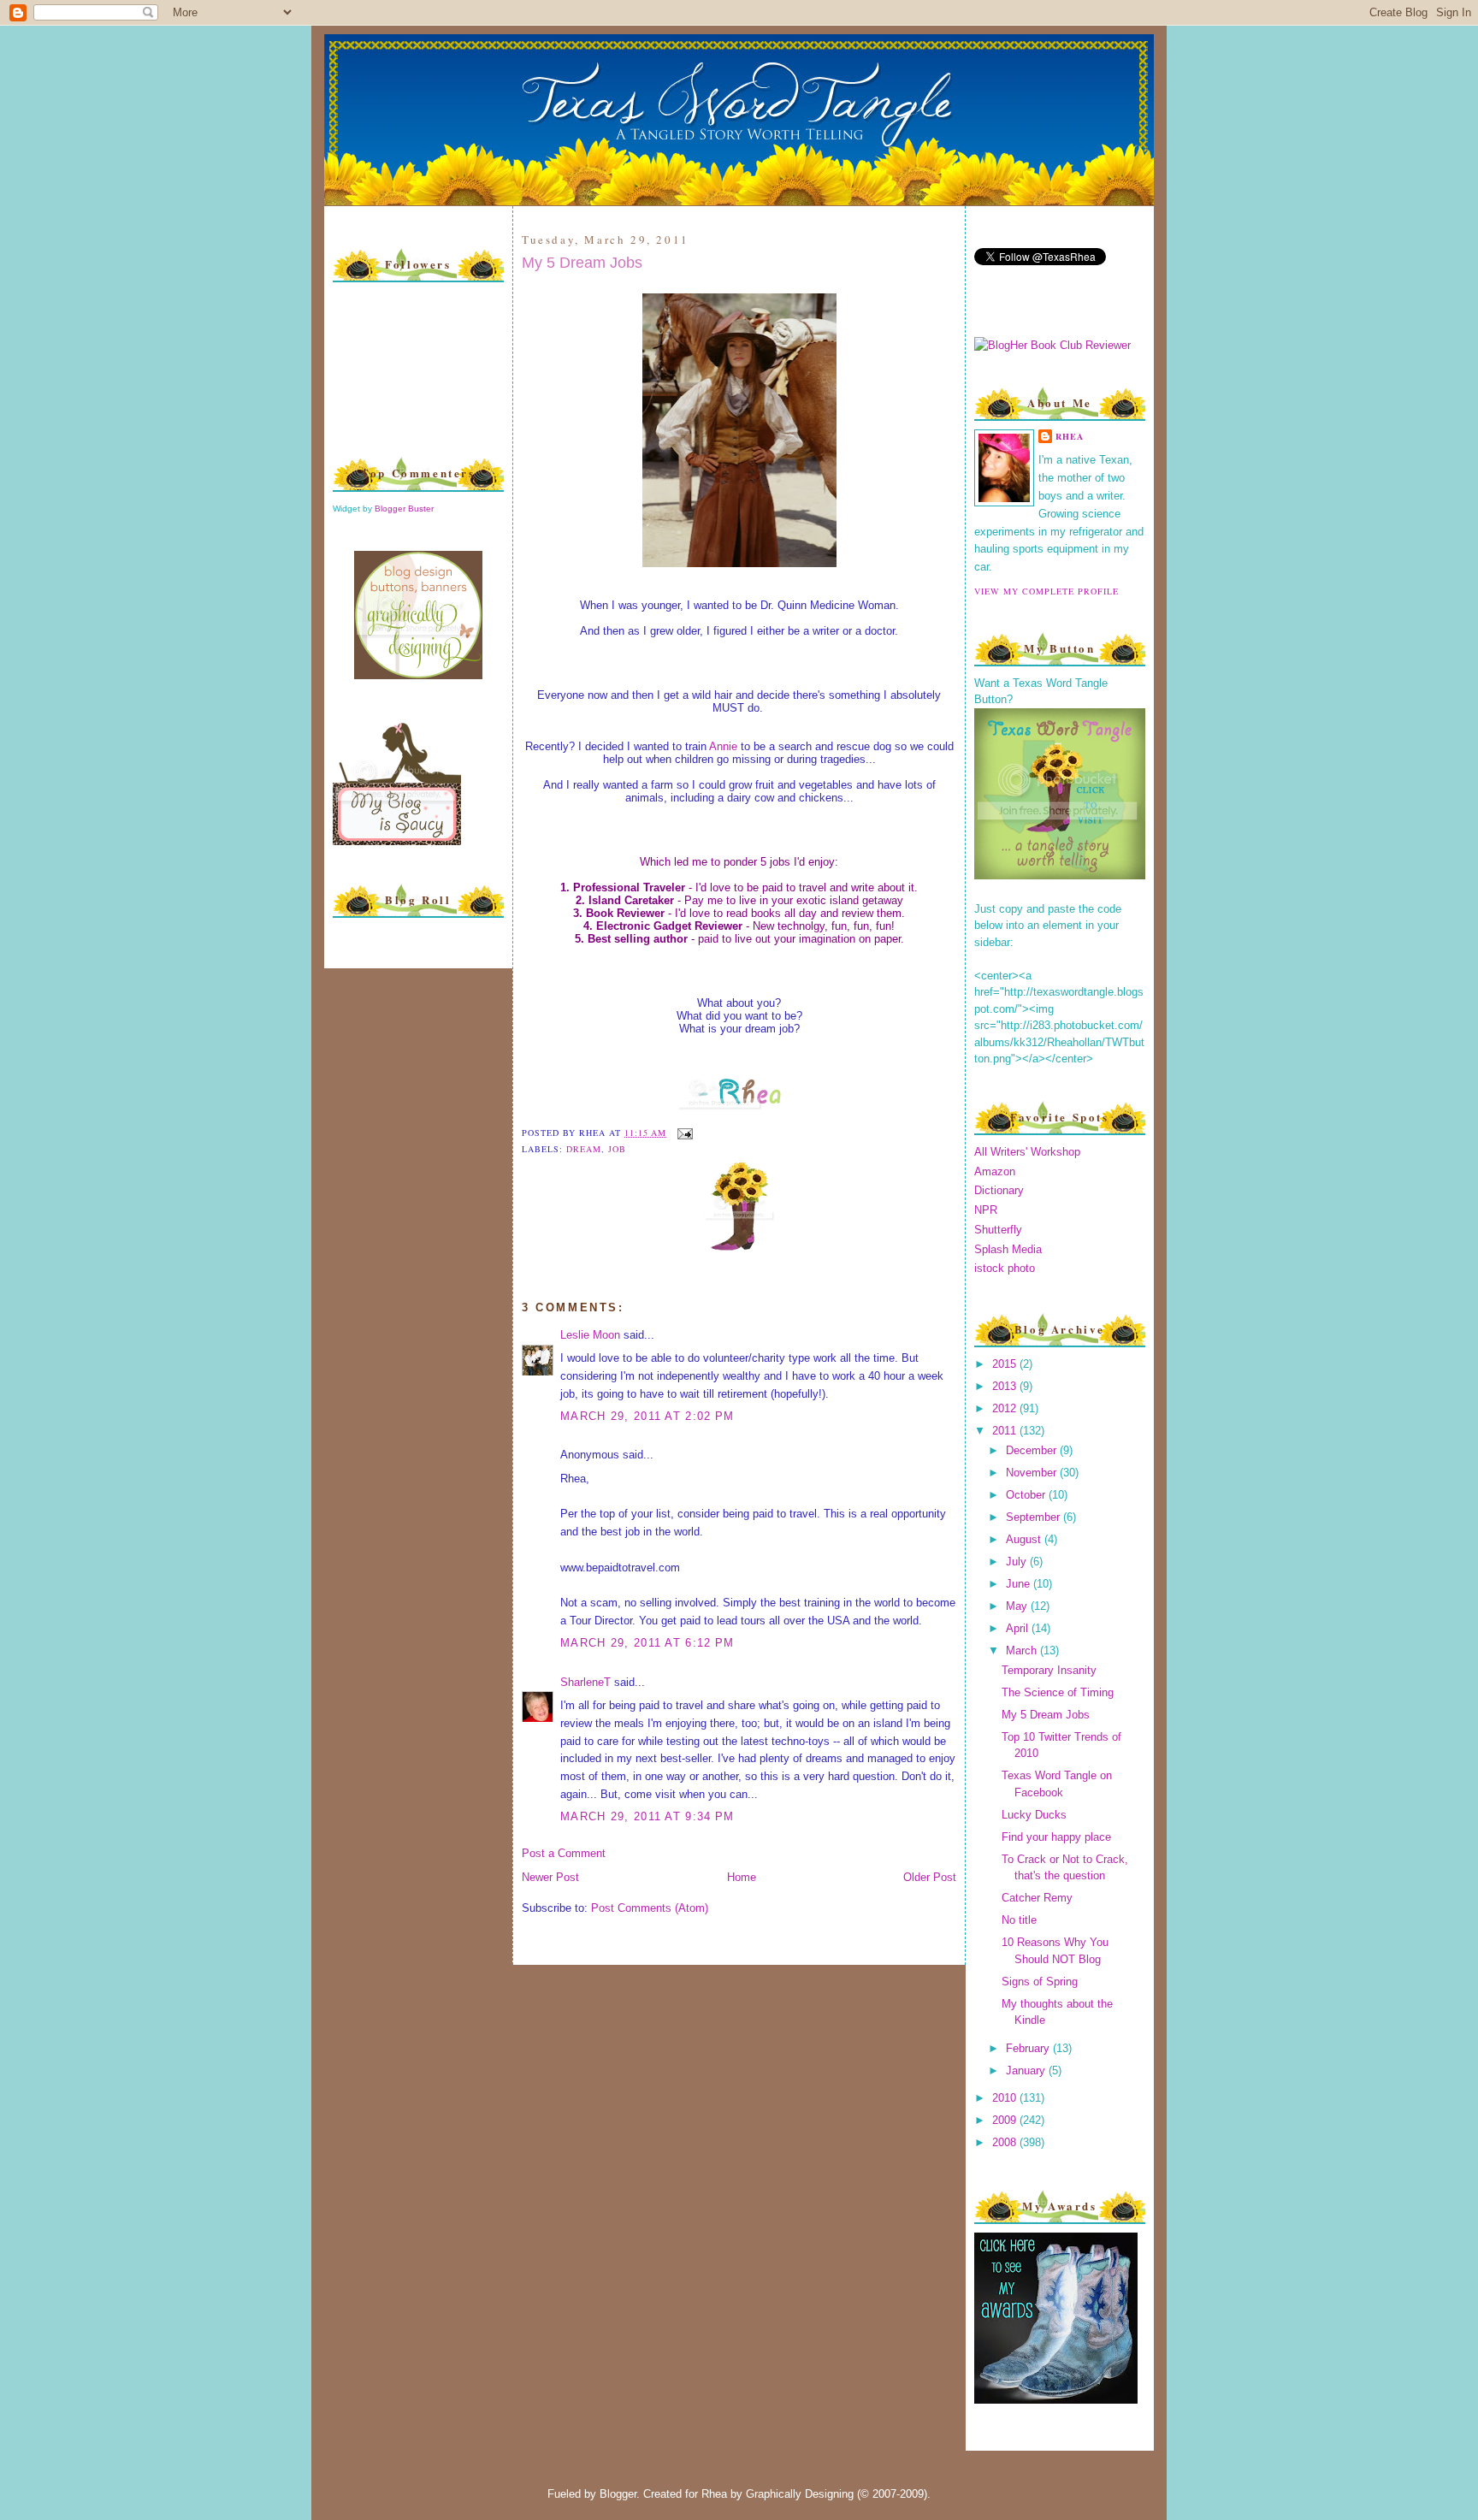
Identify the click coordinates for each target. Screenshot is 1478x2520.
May (1018, 1606)
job (617, 1149)
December (1033, 1450)
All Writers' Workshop (1027, 1152)
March (1023, 1650)
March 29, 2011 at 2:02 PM (647, 1416)
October (1027, 1495)
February (1029, 2048)
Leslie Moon (590, 1335)
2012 (1006, 1408)
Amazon (995, 1171)
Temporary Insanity (1049, 1670)
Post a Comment (564, 1853)
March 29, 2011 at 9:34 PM (647, 1816)
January (1027, 2070)
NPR (986, 1210)
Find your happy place (1056, 1837)
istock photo (1005, 1268)
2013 (1006, 1386)
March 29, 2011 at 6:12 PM (647, 1643)
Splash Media (1008, 1249)
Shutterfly (998, 1230)
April (1019, 1628)
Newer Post (550, 1877)
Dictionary (999, 1190)
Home (742, 1877)
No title (1019, 1920)
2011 (1006, 1431)
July (1018, 1562)
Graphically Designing (800, 2494)
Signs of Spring (1040, 1982)
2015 (1006, 1364)
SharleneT (585, 1682)
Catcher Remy (1037, 1898)
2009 (1006, 2120)
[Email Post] (683, 1133)
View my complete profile (1046, 591)
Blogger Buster (404, 509)
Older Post (930, 1877)
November (1033, 1473)
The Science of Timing (1058, 1692)
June (1020, 1584)
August (1025, 1539)
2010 (1006, 2098)
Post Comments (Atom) (650, 1908)
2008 (1006, 2142)
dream (584, 1149)
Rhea (1070, 436)
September (1035, 1517)
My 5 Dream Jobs (582, 263)
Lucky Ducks (1034, 1815)
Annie (723, 746)
